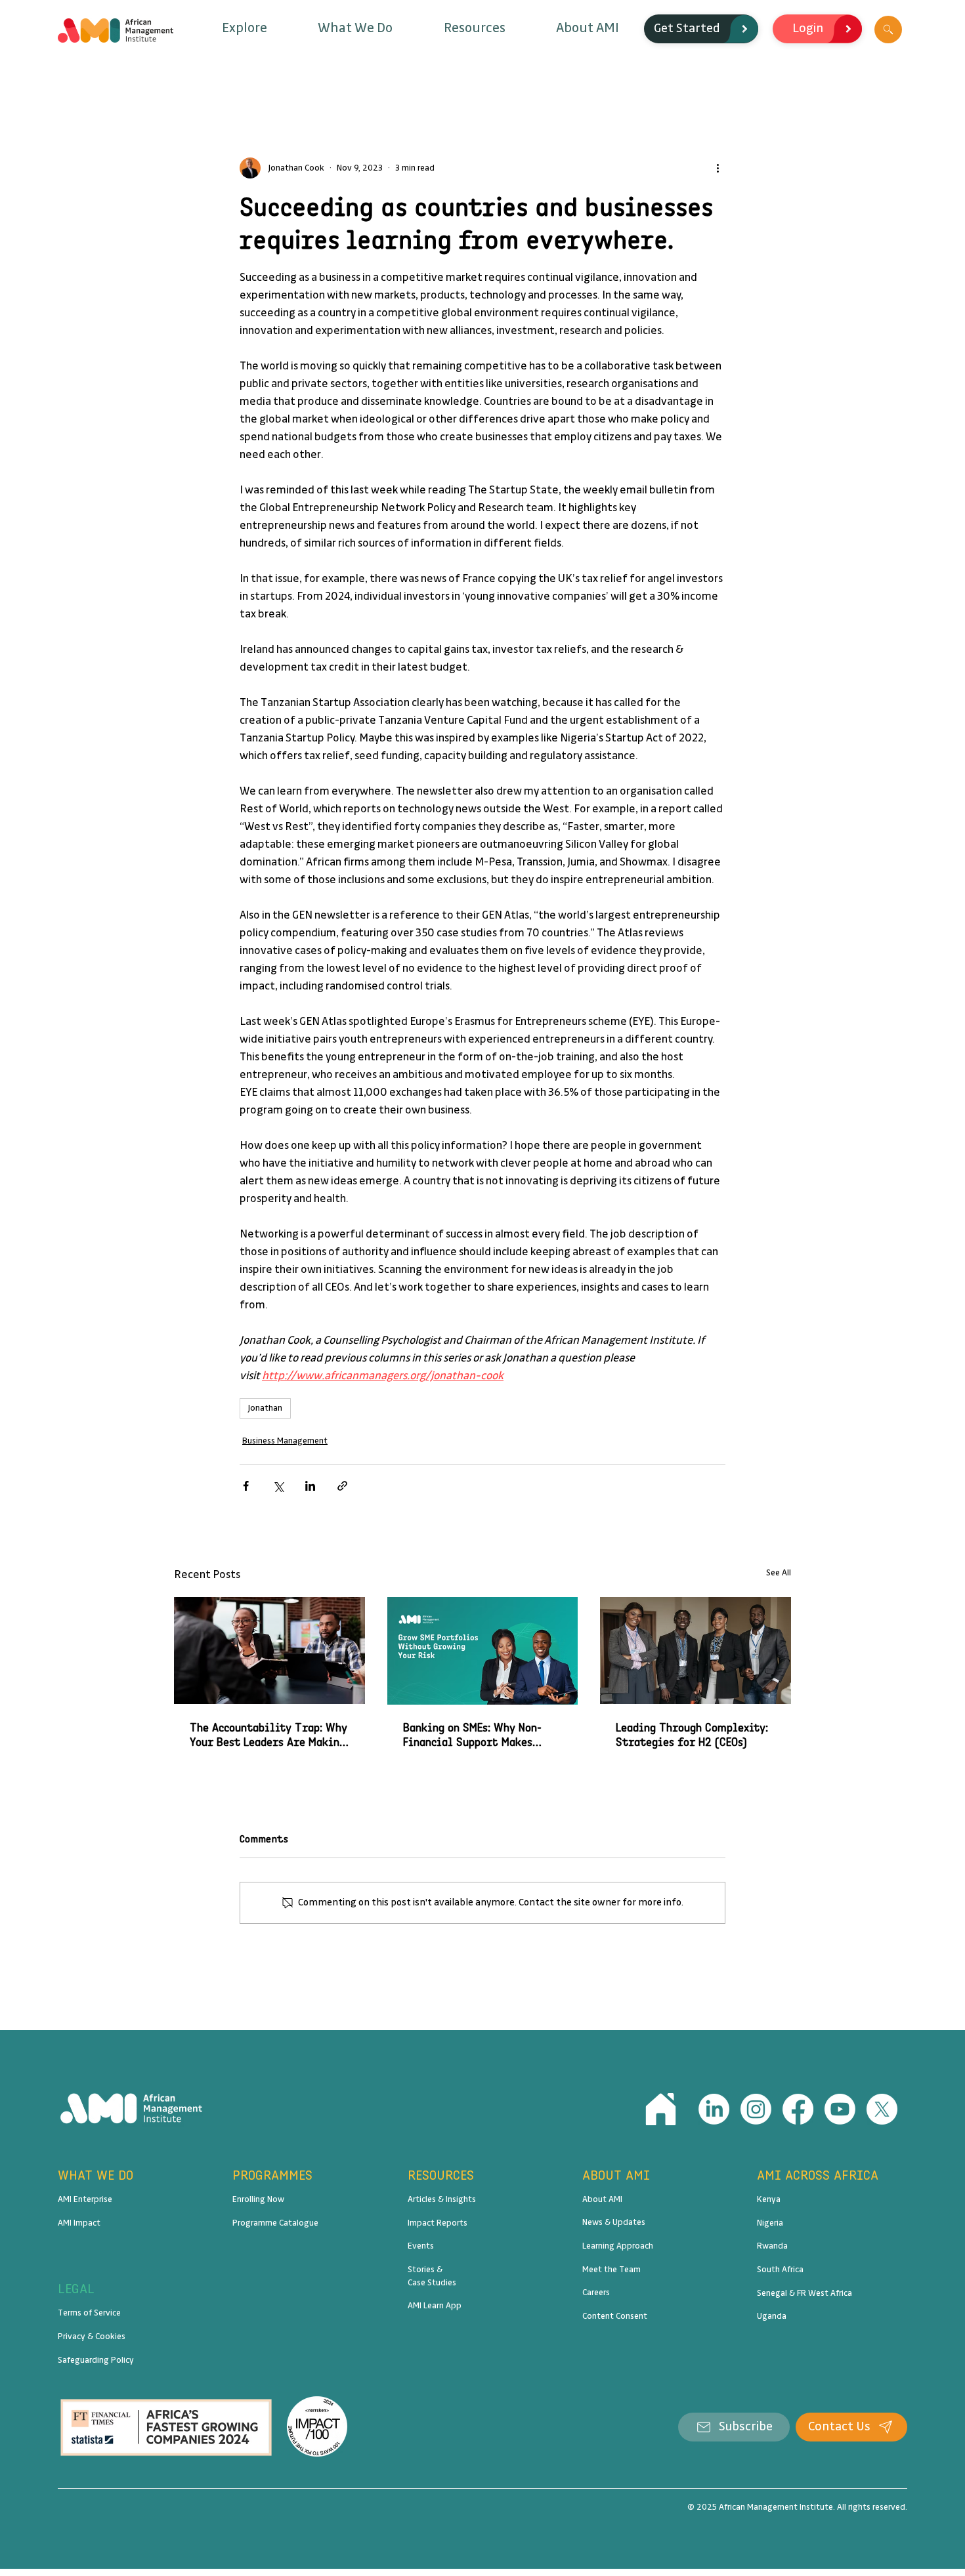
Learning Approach (618, 2246)
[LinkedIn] (714, 2109)
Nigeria (770, 2223)
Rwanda (772, 2246)
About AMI (602, 2199)
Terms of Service (89, 2313)
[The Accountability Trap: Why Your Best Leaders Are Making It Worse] (269, 1651)
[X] (882, 2109)
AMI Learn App (435, 2306)
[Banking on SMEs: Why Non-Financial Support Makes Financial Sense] (483, 1651)
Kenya (769, 2199)
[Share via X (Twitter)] (278, 1486)
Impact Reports (438, 2223)
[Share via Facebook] (246, 1486)
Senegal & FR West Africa (804, 2293)
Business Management (285, 1441)
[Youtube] (840, 2109)
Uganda (772, 2316)
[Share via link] (342, 1486)
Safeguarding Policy (96, 2360)
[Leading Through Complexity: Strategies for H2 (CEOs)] (696, 1651)
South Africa (780, 2270)
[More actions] (718, 168)
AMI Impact (79, 2223)
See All (779, 1573)
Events (421, 2246)
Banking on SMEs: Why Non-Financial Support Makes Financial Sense (472, 1735)
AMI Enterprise (85, 2199)
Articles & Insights (442, 2199)
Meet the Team (611, 2270)
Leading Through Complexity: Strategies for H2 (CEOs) (692, 1735)
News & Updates (614, 2222)
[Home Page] (661, 2109)
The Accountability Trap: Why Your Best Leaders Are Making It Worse (268, 1735)
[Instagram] (756, 2109)
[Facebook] (798, 2109)
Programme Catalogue (275, 2223)
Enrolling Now (258, 2199)
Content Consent (615, 2316)
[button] (244, 29)
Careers (596, 2293)
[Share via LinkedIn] (310, 1486)
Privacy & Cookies (92, 2337)
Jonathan (265, 1408)
